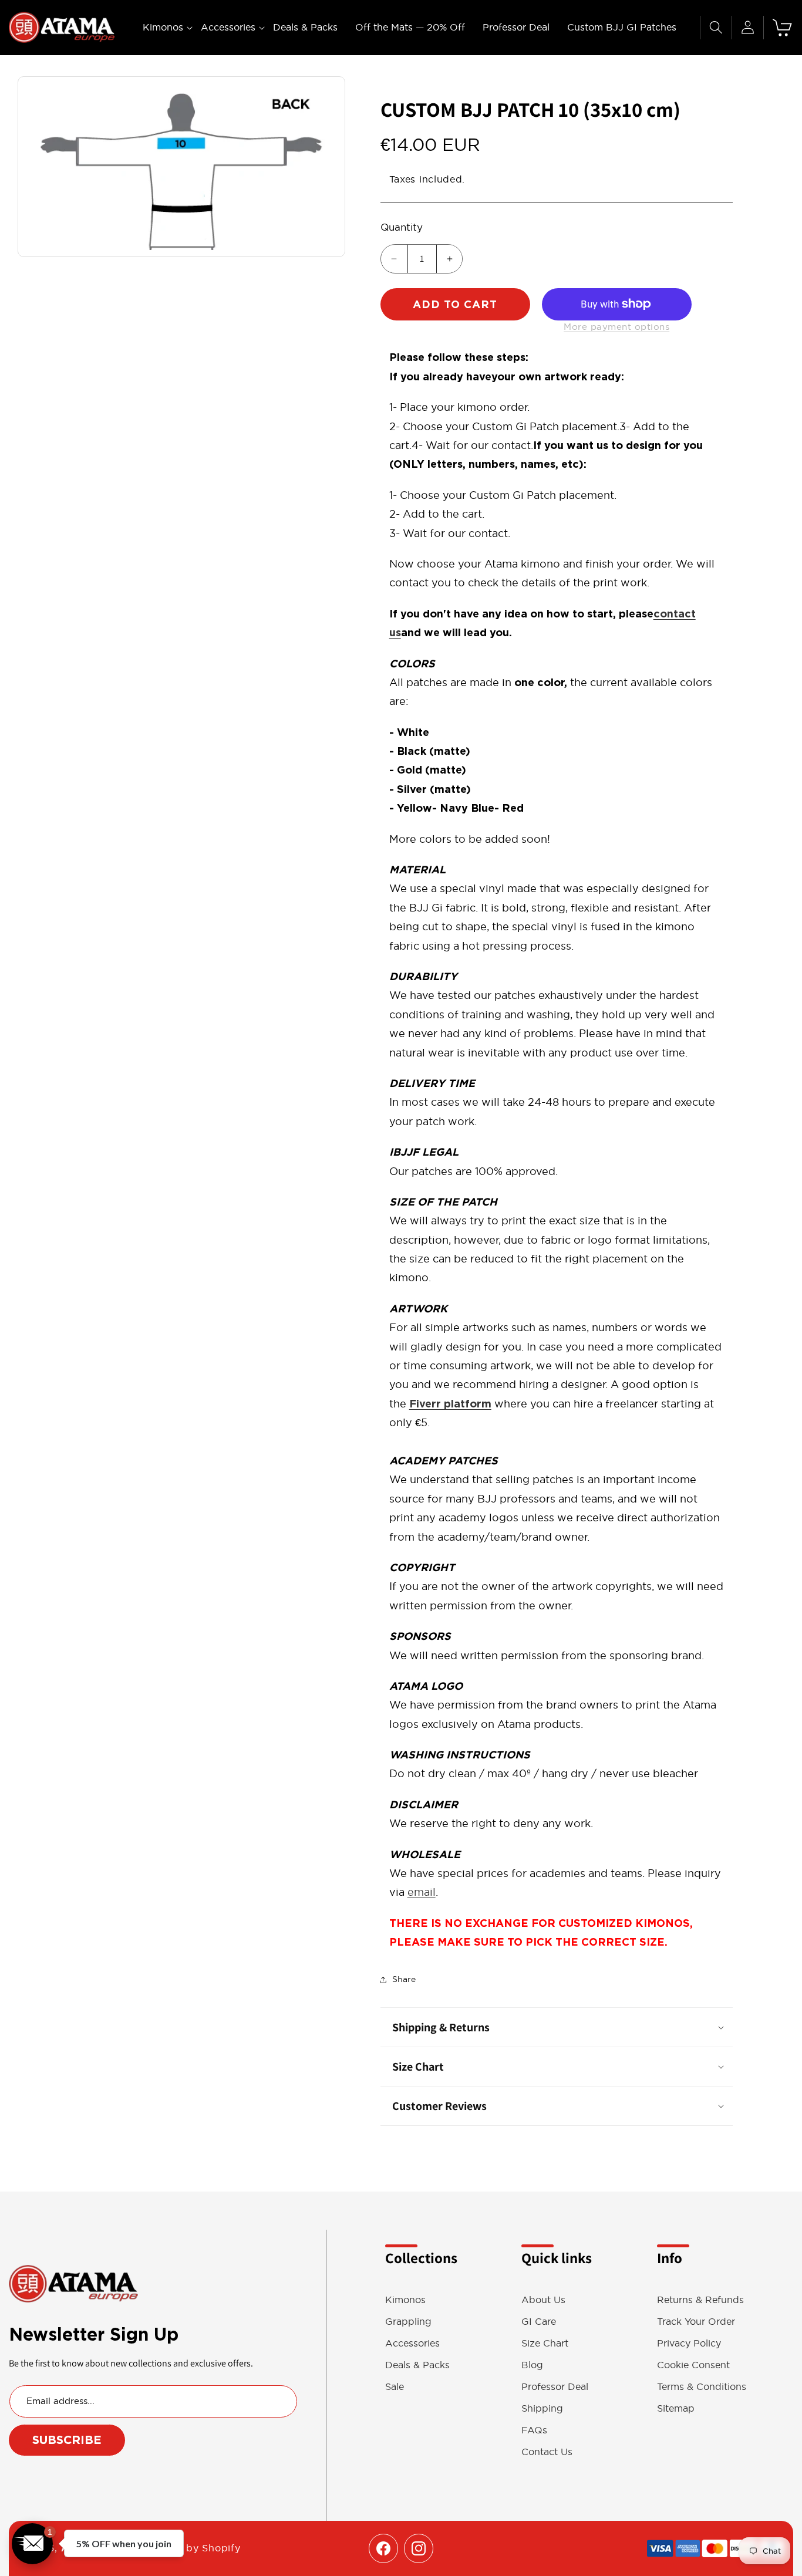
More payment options (616, 327)
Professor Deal (555, 2387)
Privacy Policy (689, 2343)
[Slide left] (33, 167)
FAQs (534, 2430)
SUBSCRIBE (67, 2440)
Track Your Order (696, 2322)
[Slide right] (330, 167)
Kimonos (405, 2300)
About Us (543, 2300)
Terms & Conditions (702, 2387)
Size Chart (545, 2343)
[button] (163, 27)
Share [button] (404, 1979)
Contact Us (547, 2452)
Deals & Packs (417, 2365)
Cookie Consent (693, 2365)
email (422, 1892)
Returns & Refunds (700, 2300)
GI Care (539, 2322)
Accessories (412, 2343)
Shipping (542, 2408)
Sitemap (676, 2408)
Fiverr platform (450, 1404)
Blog (532, 2365)
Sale (395, 2387)
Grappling (408, 2322)
